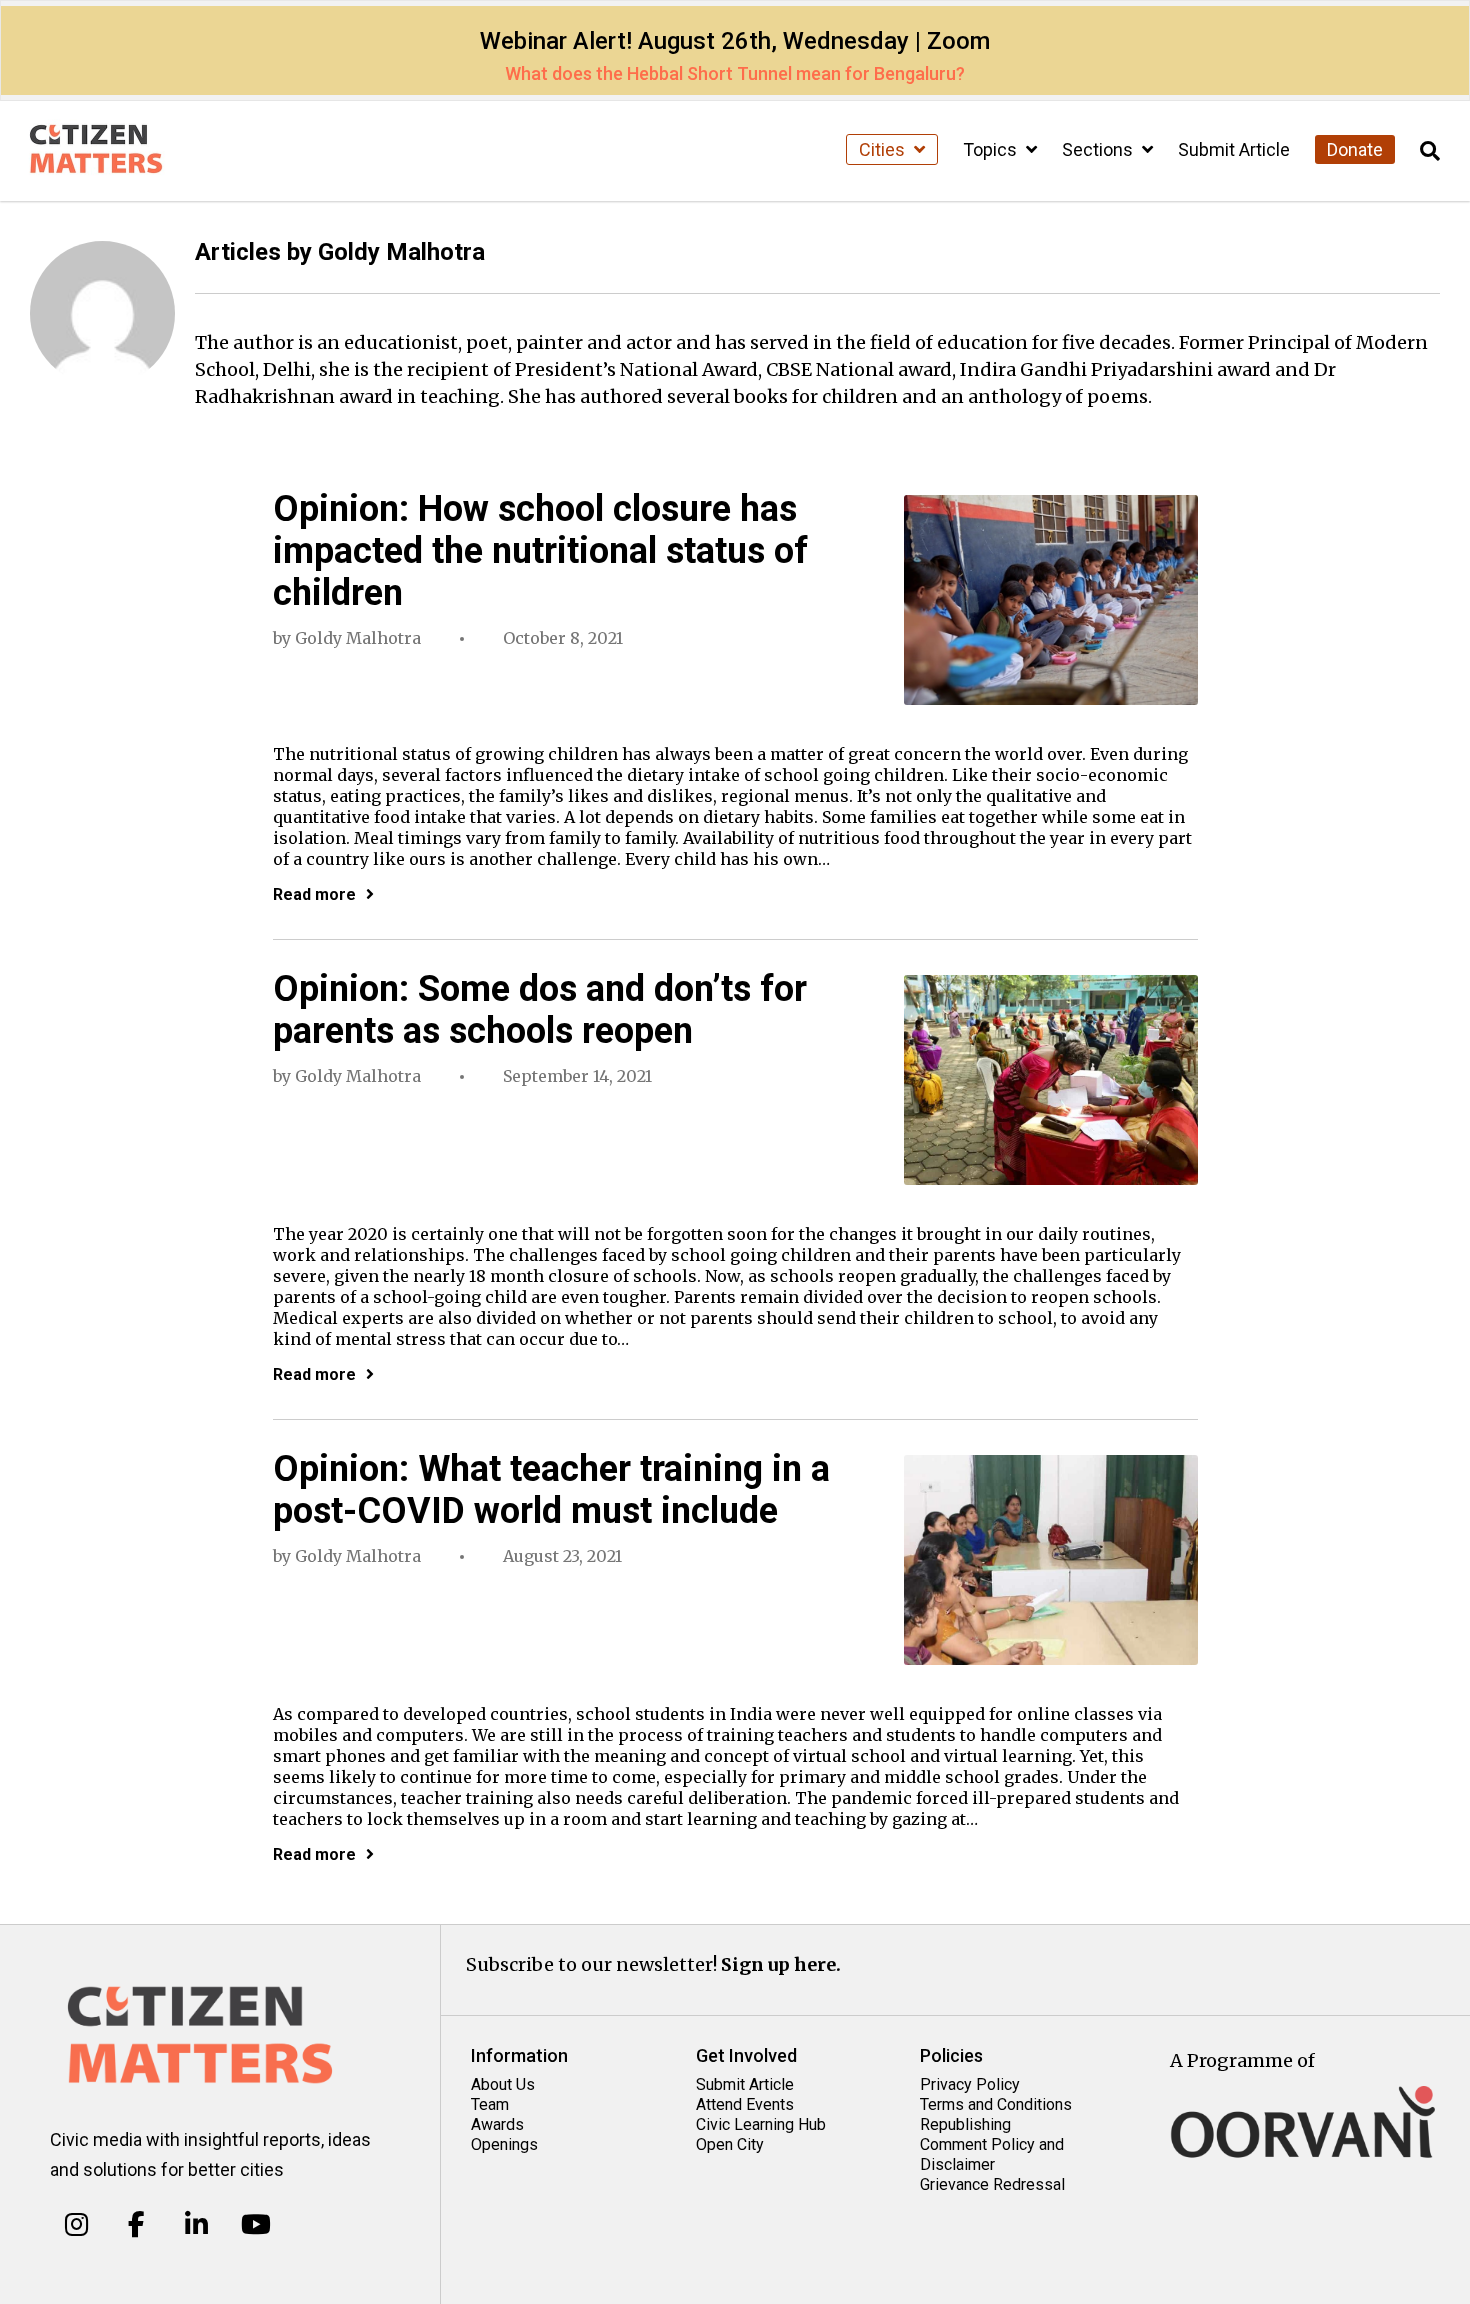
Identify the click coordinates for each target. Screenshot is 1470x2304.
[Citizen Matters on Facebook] (136, 2224)
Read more (314, 894)
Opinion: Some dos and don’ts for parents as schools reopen (540, 1010)
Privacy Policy (970, 2084)
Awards (497, 2124)
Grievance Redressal (992, 2184)
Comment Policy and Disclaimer (992, 2154)
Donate (1355, 149)
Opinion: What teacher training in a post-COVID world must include (551, 1490)
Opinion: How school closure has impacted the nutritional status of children (540, 551)
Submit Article (1234, 149)
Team (490, 2104)
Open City (730, 2144)
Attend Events (745, 2104)
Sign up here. (781, 1964)
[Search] (1430, 151)
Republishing (965, 2124)
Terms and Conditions (996, 2104)
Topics (992, 149)
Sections (1099, 149)
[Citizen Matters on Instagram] (76, 2224)
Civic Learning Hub (761, 2124)
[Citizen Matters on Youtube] (255, 2224)
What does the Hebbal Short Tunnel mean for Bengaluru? (735, 73)
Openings (504, 2144)
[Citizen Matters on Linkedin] (196, 2224)
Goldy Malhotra (358, 638)
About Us (503, 2084)
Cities (884, 149)
